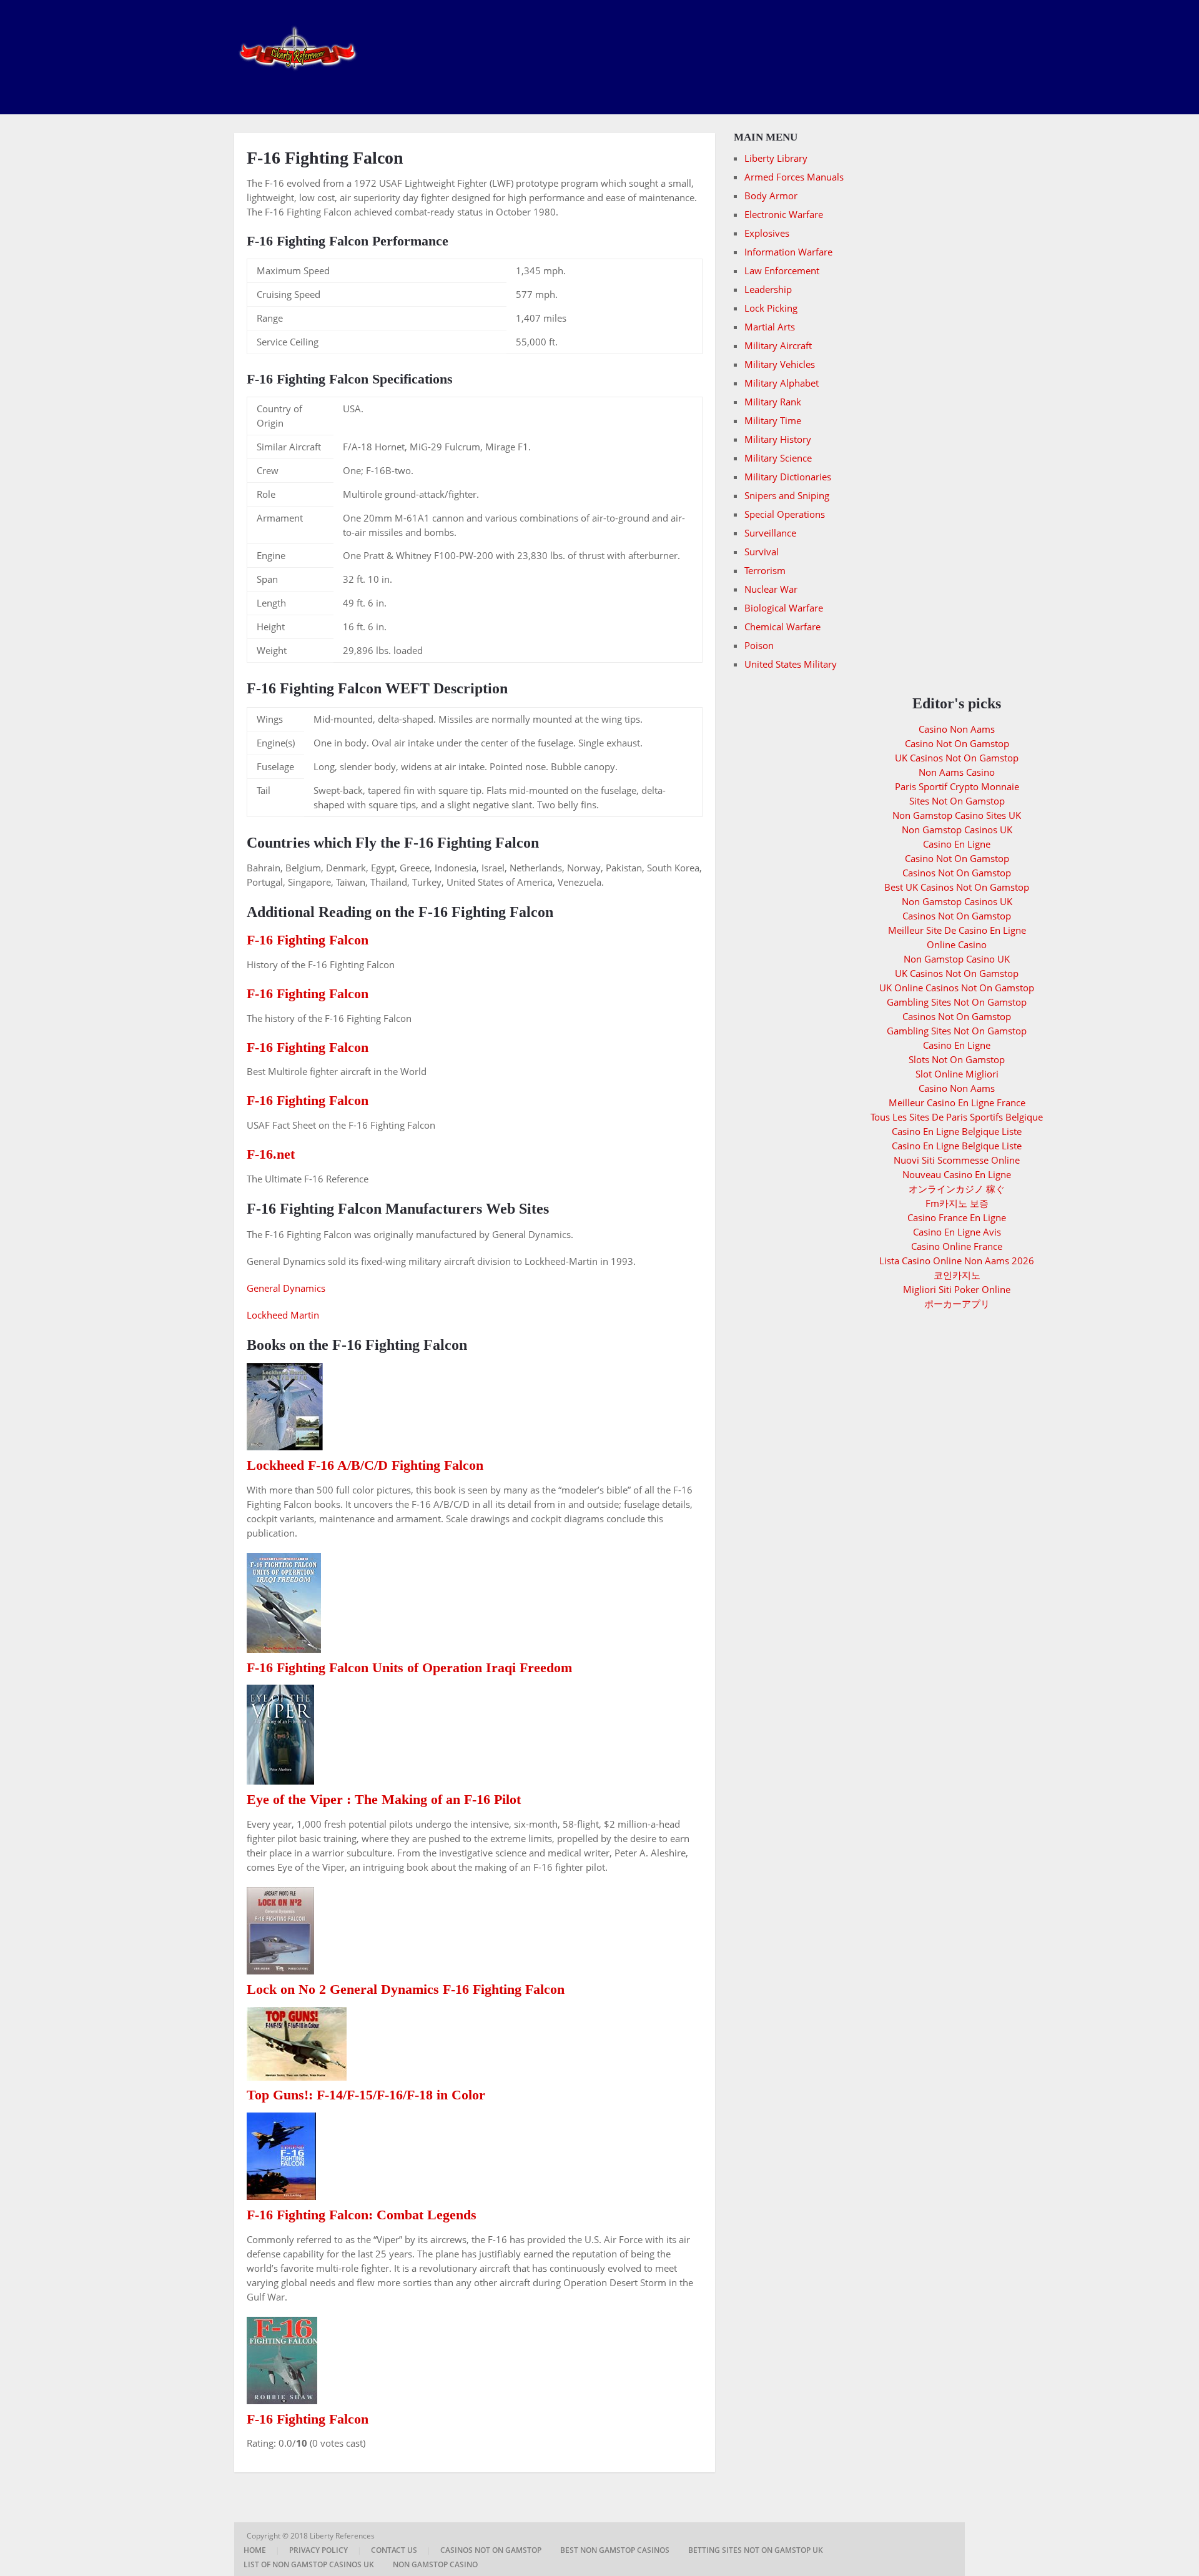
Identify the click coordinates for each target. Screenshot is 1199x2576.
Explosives (767, 233)
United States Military (791, 664)
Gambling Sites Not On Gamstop (957, 1002)
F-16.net (271, 1154)
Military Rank (773, 402)
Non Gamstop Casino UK (957, 959)
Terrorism (765, 570)
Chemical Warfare (782, 627)
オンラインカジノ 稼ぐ (957, 1189)
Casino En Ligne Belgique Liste (957, 1131)
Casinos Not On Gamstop (957, 873)
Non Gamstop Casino (435, 2564)
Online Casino (957, 944)
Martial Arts (770, 327)
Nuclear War (771, 589)
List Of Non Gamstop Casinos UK (309, 2564)
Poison (759, 645)
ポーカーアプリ (957, 1304)
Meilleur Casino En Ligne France (957, 1102)
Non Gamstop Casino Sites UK (957, 815)
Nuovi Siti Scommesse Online (957, 1160)
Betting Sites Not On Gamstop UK (756, 2550)
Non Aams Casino (957, 772)
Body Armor (771, 196)
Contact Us (394, 2550)
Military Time (773, 420)
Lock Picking (771, 308)
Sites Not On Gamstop (957, 801)
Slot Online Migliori (957, 1074)
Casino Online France (957, 1246)
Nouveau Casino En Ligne (957, 1174)
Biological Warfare (784, 608)
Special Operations (785, 514)
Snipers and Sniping (787, 495)
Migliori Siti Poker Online (957, 1289)
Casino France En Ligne (957, 1217)
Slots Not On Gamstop (957, 1059)
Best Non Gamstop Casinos (615, 2550)
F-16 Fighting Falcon (308, 940)
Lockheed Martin (283, 1315)
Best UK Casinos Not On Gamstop (957, 887)
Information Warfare (788, 252)
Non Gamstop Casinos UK (957, 830)
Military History (778, 439)
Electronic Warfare (784, 214)
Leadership (768, 289)
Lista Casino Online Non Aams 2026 (957, 1261)
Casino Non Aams (957, 729)
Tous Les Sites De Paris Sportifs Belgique (957, 1117)
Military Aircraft (778, 345)
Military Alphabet (782, 383)
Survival (762, 552)
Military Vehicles (780, 364)
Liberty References (343, 2536)
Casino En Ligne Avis (957, 1232)
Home (255, 2550)
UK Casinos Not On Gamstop (957, 758)
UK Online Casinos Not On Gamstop (957, 988)
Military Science (778, 458)
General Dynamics (286, 1288)
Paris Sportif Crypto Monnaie (957, 786)
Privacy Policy (318, 2550)
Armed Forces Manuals (794, 177)
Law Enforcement (782, 270)
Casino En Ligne (957, 844)
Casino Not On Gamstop (957, 743)
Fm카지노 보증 (957, 1203)
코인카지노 (957, 1275)
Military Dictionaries (788, 477)
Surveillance (770, 533)
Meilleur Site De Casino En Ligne (957, 930)
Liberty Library (776, 158)
